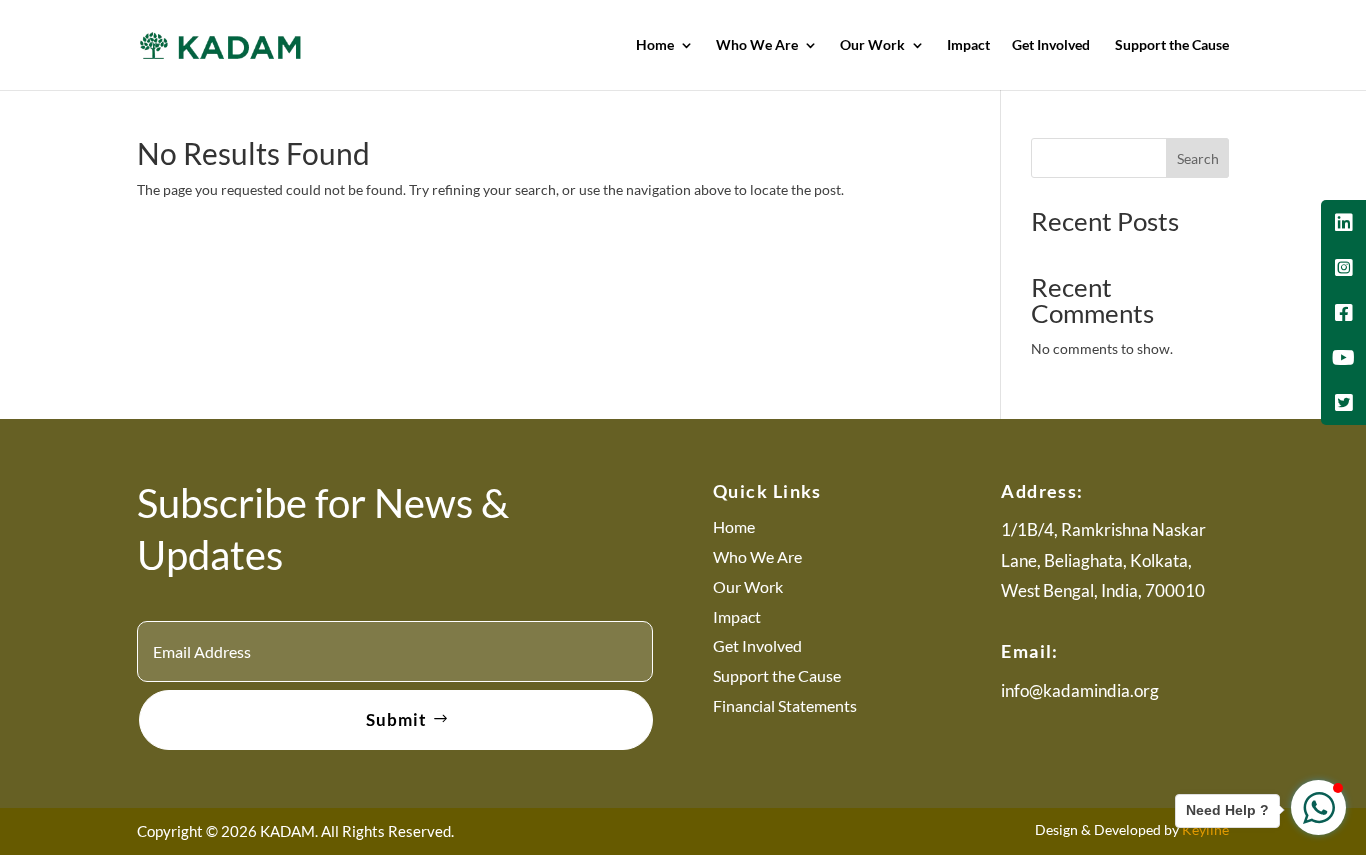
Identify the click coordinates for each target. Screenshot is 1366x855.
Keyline (1205, 829)
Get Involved (1052, 45)
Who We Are (757, 45)
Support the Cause (1172, 45)
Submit (396, 719)
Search (1198, 158)
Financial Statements (785, 705)
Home (655, 45)
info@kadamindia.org (1080, 690)
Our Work (872, 45)
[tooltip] (1343, 222)
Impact (968, 45)
